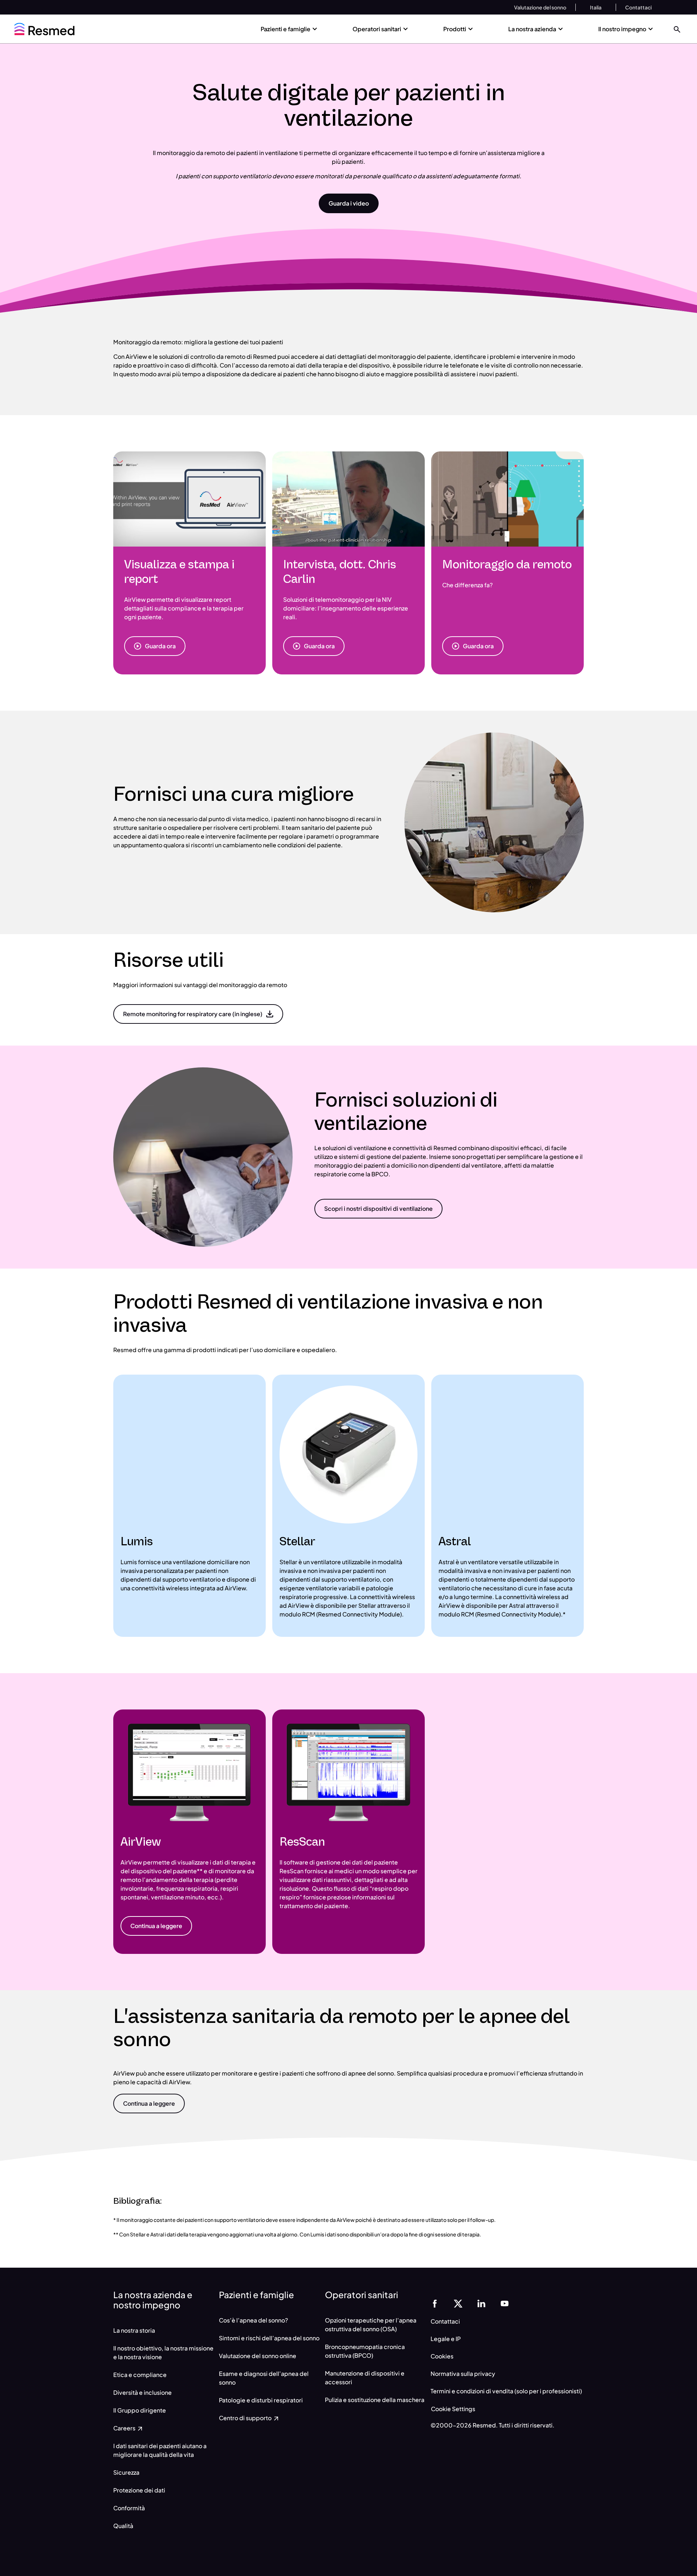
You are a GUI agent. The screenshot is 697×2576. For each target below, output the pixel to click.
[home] (44, 29)
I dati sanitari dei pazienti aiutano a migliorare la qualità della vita (160, 2450)
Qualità (123, 2526)
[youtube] (505, 2303)
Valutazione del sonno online (258, 2356)
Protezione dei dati (139, 2490)
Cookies (442, 2356)
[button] (677, 29)
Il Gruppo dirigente (140, 2410)
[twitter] (458, 2303)
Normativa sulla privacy (463, 2374)
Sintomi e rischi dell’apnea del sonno (269, 2338)
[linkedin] (481, 2303)
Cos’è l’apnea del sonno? (253, 2320)
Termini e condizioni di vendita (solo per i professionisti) (506, 2391)
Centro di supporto (246, 2418)
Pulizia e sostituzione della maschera (375, 2400)
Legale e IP (446, 2339)
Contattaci (445, 2321)
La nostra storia (134, 2330)
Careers (125, 2428)
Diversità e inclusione (142, 2392)
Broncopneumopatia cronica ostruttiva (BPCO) (365, 2351)
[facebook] (435, 2303)
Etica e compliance (140, 2375)
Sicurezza (126, 2472)
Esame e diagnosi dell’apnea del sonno (264, 2378)
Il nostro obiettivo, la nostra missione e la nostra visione (163, 2352)
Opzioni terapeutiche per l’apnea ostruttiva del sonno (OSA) (371, 2325)
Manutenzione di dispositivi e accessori (365, 2378)
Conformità (129, 2508)
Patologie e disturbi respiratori (261, 2400)
